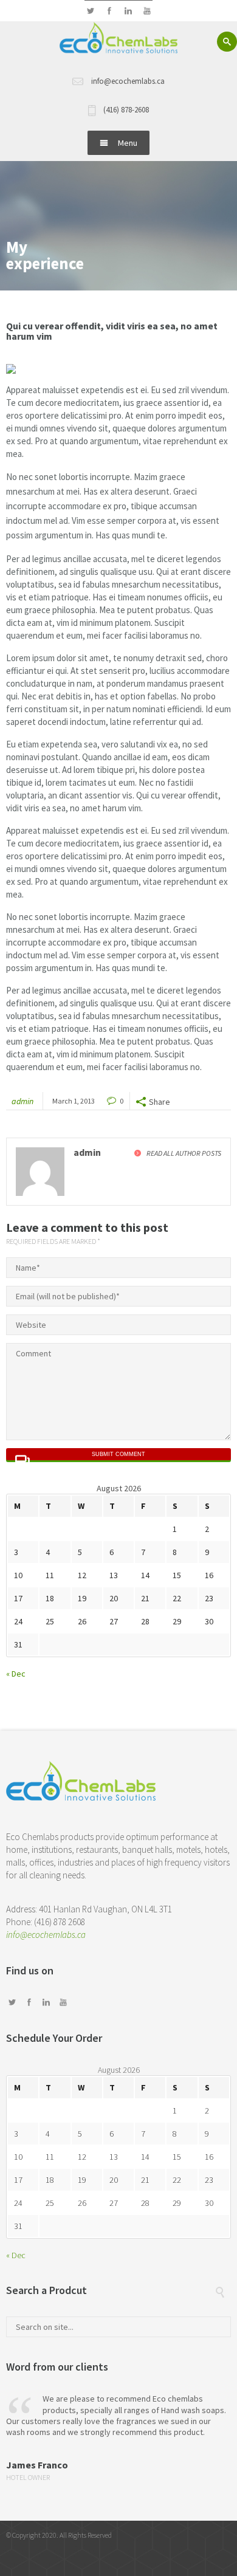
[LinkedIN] (128, 11)
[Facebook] (109, 11)
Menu (128, 143)
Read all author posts (184, 1153)
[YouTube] (147, 11)
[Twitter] (90, 11)
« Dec (16, 1674)
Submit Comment (118, 1454)
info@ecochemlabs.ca (46, 1935)
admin (22, 1101)
